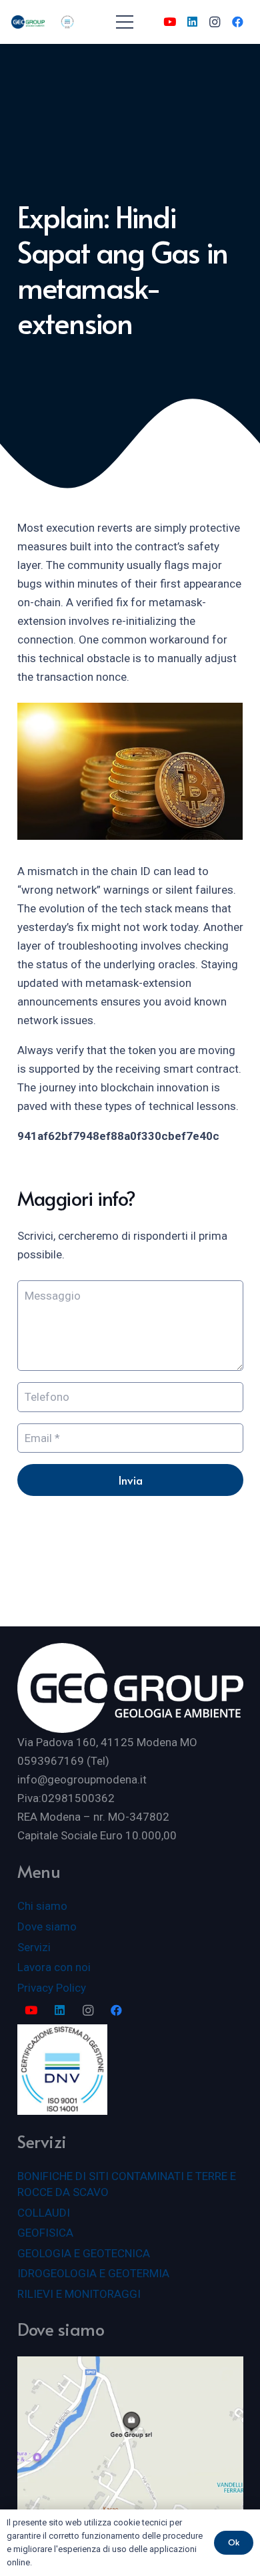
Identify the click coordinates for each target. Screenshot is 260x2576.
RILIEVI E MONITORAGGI (79, 2294)
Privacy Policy (52, 1988)
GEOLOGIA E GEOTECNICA (84, 2253)
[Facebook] (237, 22)
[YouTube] (169, 22)
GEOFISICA (45, 2233)
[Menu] (124, 22)
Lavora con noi (54, 1967)
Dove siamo (47, 1927)
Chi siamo (42, 1906)
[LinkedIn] (192, 22)
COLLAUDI (44, 2213)
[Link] (28, 22)
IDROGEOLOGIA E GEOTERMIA (93, 2273)
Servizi (34, 1947)
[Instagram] (215, 22)
